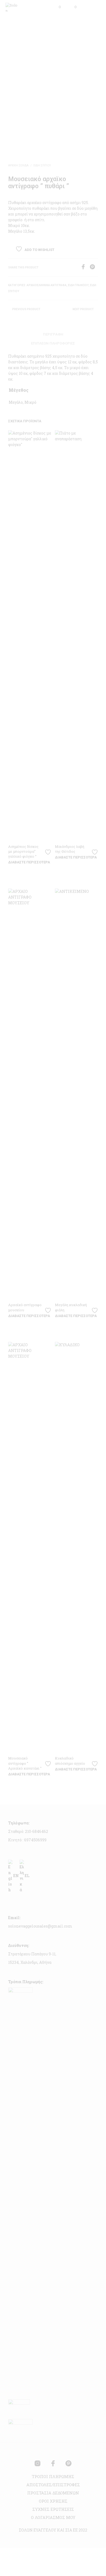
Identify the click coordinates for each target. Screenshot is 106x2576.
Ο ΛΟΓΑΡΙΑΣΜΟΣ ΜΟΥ (53, 2517)
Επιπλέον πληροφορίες (53, 343)
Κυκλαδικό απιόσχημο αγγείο (70, 1761)
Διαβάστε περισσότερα (29, 862)
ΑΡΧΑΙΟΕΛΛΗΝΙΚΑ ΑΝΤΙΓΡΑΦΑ (47, 285)
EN (16, 1876)
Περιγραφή (53, 334)
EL (27, 1876)
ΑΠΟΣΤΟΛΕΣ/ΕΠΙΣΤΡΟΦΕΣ (53, 2485)
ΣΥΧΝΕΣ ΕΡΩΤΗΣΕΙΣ (53, 2509)
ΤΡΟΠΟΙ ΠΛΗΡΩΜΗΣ (53, 2476)
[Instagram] (38, 2463)
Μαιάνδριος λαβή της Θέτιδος (70, 849)
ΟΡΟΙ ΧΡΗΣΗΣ (53, 2501)
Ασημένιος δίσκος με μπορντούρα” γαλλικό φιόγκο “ (23, 851)
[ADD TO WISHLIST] (49, 850)
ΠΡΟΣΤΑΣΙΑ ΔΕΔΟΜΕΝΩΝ (53, 2493)
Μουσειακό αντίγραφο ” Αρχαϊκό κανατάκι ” (25, 1763)
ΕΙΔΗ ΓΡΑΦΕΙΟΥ (78, 285)
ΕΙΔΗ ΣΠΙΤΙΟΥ (42, 165)
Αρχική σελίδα (18, 165)
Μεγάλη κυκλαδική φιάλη (71, 1307)
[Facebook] (85, 268)
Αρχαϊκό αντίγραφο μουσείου (25, 1307)
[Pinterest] (94, 268)
